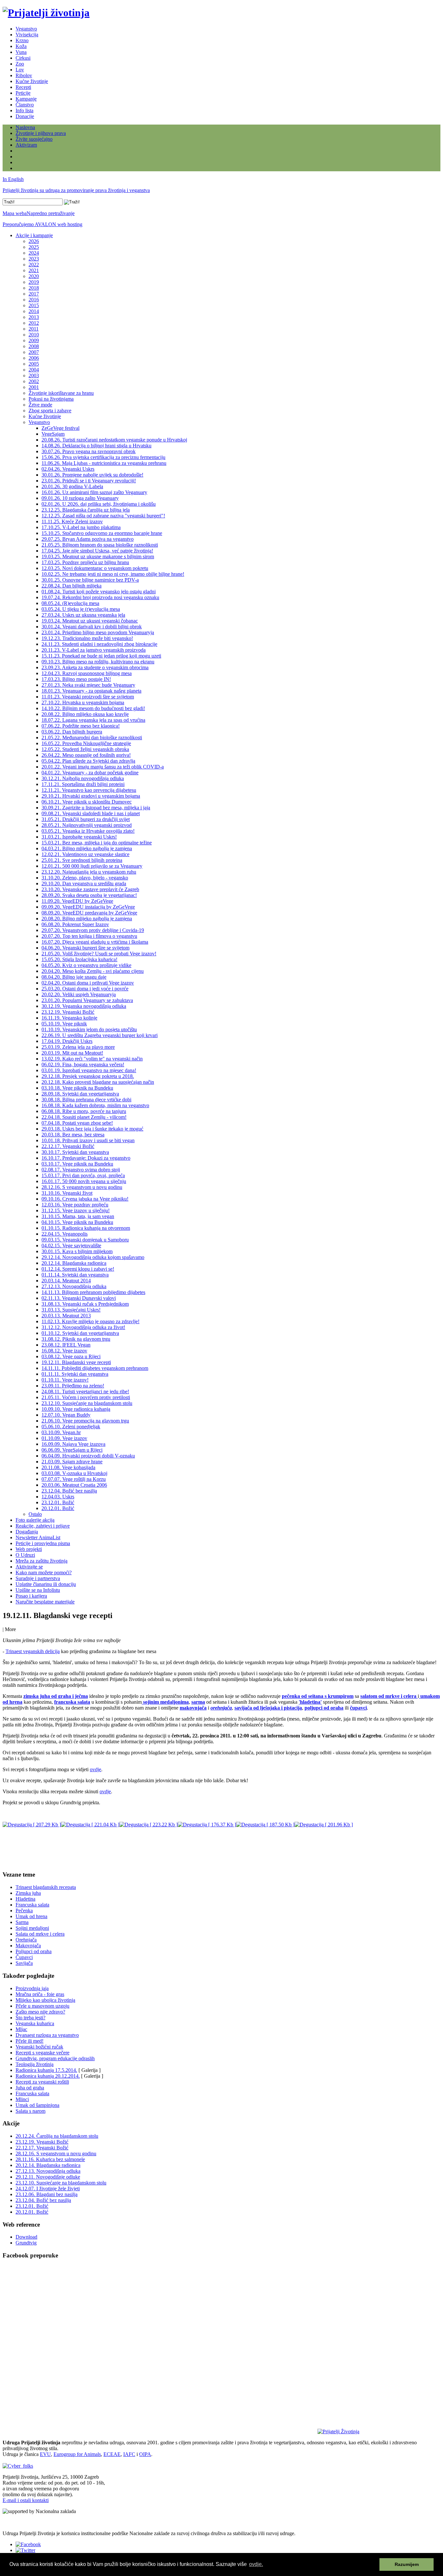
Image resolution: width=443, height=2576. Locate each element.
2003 (34, 375)
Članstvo (25, 105)
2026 (34, 241)
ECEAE (112, 2454)
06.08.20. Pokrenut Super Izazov (75, 924)
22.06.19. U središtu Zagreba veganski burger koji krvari (100, 1035)
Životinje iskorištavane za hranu (61, 393)
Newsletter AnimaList (38, 1537)
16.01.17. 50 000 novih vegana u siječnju (84, 1181)
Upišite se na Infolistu (38, 1590)
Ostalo (35, 1514)
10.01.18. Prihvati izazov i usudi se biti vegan (88, 1140)
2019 (34, 282)
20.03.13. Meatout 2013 (66, 1316)
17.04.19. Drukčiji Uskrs (67, 1041)
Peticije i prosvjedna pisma (43, 1543)
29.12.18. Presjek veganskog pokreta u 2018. (88, 1076)
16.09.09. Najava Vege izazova (73, 1444)
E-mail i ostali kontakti (26, 2500)
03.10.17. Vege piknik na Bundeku (77, 1164)
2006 (34, 358)
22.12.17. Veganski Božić (68, 1146)
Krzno (22, 40)
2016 (34, 300)
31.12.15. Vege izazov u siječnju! (76, 1210)
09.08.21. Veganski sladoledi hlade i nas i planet (91, 813)
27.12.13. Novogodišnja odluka (74, 1286)
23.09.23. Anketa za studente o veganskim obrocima (95, 667)
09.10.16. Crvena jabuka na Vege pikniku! (85, 1199)
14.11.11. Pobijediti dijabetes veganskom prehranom (95, 1368)
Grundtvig (26, 2243)
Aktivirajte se (29, 1567)
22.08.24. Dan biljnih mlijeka (72, 586)
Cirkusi (23, 58)
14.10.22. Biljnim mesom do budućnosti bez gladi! (93, 708)
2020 (34, 276)
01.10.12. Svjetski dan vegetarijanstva (80, 1333)
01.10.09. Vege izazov (64, 1438)
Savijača (24, 1963)
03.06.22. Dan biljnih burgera (72, 732)
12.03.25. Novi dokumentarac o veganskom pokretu (95, 568)
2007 (34, 352)
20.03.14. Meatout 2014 (66, 1281)
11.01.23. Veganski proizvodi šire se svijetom (88, 697)
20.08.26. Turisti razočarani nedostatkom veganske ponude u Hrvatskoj (114, 440)
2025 (34, 247)
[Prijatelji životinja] (46, 13)
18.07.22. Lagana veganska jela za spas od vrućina (93, 720)
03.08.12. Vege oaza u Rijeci (71, 1356)
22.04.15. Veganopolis (65, 1234)
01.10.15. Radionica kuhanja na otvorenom (86, 1228)
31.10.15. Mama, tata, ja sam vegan (78, 1216)
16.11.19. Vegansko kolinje (69, 1018)
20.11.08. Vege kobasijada (68, 1467)
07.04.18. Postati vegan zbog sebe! (77, 1123)
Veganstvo (26, 29)
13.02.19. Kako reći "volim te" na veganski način (92, 1059)
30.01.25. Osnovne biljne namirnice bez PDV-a (90, 580)
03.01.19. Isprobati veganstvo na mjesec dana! (89, 1070)
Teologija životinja (35, 2064)
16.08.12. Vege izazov (64, 1351)
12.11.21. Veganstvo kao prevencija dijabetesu (89, 790)
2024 (34, 253)
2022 (34, 265)
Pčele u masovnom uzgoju (42, 2006)
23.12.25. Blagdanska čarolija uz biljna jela (86, 510)
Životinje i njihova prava (41, 133)
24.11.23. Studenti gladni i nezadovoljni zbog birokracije (99, 644)
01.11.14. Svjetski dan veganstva (75, 1275)
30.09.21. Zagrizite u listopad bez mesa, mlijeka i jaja (96, 808)
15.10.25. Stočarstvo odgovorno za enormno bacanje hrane (102, 533)
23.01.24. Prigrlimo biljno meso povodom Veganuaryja (98, 632)
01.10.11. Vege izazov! (65, 1380)
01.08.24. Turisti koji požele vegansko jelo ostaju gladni (99, 592)
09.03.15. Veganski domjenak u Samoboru (85, 1240)
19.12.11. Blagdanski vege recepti (76, 1362)
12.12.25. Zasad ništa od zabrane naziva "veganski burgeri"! (103, 516)
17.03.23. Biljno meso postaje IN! (76, 679)
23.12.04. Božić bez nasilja (69, 1491)
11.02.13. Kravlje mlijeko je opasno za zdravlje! (90, 1321)
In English (13, 179)
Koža (21, 46)
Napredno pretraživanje (51, 213)
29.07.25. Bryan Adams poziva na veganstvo (88, 539)
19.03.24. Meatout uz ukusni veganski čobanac (90, 621)
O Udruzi (25, 1555)
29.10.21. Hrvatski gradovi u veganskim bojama (91, 796)
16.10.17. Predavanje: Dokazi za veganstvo (86, 1158)
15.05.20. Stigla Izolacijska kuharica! (79, 959)
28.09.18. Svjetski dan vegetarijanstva (80, 1094)
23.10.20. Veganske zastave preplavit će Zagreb (90, 889)
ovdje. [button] (256, 2564)
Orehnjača (26, 1940)
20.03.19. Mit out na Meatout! (72, 1053)
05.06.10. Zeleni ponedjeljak (71, 1427)
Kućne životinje (32, 81)
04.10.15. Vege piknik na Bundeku (77, 1222)
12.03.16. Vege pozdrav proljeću (75, 1205)
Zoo (20, 64)
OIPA (145, 2454)
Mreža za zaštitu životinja (42, 1561)
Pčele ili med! (30, 2041)
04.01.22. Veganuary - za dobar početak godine (90, 773)
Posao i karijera (31, 1596)
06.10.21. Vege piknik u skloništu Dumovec (87, 802)
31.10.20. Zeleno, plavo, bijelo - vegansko (85, 878)
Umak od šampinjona (37, 2105)
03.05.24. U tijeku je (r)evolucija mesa (81, 609)
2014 (34, 311)
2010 (34, 335)
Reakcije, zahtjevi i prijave (43, 1526)
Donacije (25, 116)
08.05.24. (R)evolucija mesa (70, 603)
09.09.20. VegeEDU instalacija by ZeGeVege (88, 907)
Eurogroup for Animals (77, 2454)
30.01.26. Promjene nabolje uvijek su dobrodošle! (92, 475)
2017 (34, 294)
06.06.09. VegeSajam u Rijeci (72, 1450)
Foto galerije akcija (35, 1520)
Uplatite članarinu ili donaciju (46, 1584)
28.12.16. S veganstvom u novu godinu (82, 1187)
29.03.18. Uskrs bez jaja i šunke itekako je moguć (92, 1129)
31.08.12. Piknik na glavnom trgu (76, 1339)
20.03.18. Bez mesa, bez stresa (73, 1135)
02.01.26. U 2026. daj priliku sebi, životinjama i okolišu (99, 504)
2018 (34, 288)
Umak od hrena (31, 1916)
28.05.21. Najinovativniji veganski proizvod (87, 825)
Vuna (21, 52)
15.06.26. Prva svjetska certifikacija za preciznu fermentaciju (103, 457)
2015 (34, 305)
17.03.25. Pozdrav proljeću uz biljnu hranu (85, 562)
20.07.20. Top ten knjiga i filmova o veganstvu (89, 936)
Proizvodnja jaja (32, 1988)
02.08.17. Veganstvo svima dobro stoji (81, 1170)
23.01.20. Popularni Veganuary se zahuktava (87, 1000)
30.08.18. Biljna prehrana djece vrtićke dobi (86, 1100)
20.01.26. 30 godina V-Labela (72, 486)
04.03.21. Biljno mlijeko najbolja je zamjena (87, 848)
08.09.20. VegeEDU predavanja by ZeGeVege (89, 913)
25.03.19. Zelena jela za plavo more (78, 1047)
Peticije (23, 93)
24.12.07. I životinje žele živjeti (48, 2189)
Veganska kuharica (35, 2023)
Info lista (24, 110)
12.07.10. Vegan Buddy (66, 1415)
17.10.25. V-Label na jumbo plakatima (81, 527)
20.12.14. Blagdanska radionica (74, 1263)
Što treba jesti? (30, 2018)
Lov (20, 70)
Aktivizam (26, 145)
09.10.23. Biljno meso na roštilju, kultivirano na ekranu (98, 662)
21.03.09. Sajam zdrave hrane (72, 1462)
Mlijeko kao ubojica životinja (45, 2000)
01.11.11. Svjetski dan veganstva (75, 1374)
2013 (34, 317)
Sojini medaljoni (32, 1928)
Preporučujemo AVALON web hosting (42, 224)
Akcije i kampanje (34, 235)
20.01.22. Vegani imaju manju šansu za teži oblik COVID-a (103, 767)
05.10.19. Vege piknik (64, 1024)
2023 (34, 259)
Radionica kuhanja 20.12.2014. (48, 2076)
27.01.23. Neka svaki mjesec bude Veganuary (88, 685)
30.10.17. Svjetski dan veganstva (75, 1152)
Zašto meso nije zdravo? (40, 2012)
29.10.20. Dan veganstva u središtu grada (84, 883)
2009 (34, 340)
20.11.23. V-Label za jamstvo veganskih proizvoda (94, 650)
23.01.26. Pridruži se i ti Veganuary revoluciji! (89, 481)
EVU (45, 2454)
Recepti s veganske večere (42, 2053)
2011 (34, 329)
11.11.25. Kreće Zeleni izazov (72, 521)
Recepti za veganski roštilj (42, 2082)
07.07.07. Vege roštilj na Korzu (74, 1479)
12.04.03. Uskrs (58, 1497)
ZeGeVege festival (60, 428)
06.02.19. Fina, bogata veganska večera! (83, 1064)
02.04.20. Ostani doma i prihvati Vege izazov (88, 983)
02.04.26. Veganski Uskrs (68, 469)
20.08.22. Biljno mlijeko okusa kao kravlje (85, 714)
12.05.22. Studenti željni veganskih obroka (85, 749)
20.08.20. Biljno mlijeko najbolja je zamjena (87, 919)
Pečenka (24, 1911)
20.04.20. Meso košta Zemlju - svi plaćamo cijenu (93, 971)
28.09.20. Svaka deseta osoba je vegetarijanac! (89, 895)
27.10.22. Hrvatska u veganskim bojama (83, 702)
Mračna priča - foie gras (40, 1994)
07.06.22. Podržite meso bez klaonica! (81, 726)
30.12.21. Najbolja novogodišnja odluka (83, 778)
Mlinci (22, 2099)
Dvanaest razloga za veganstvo (47, 2035)
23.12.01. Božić (58, 1502)
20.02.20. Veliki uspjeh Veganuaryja (79, 994)
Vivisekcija (27, 35)
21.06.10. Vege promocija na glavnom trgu (85, 1421)
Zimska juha (28, 1893)
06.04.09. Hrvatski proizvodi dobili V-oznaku (88, 1456)
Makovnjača (28, 1946)
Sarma (22, 1922)
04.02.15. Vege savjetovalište (71, 1246)
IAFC (129, 2454)
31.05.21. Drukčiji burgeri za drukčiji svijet (86, 819)
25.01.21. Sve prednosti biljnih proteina (82, 860)
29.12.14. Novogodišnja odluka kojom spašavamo (93, 1257)
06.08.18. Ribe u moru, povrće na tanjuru (84, 1111)
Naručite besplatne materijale (45, 1602)
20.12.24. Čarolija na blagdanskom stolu (57, 2136)
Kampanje (26, 99)
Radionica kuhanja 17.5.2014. (46, 2070)
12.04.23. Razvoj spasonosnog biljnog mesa (87, 673)
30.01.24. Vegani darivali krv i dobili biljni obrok (92, 627)
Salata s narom (30, 2111)
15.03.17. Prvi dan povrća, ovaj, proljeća (83, 1175)
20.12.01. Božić (58, 1508)
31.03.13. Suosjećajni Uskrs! (71, 1310)
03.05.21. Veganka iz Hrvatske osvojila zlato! (88, 831)
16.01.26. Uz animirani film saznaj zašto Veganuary (94, 492)
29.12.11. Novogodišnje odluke (48, 2177)
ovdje (96, 1769)
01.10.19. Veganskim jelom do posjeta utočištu (89, 1029)
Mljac (21, 2029)
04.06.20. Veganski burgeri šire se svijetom (85, 948)
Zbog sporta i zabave (50, 411)
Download (26, 2237)
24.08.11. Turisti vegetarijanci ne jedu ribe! (85, 1391)
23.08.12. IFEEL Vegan (66, 1345)
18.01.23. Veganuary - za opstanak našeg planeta (91, 691)
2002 (34, 381)
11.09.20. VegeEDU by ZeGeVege (77, 901)
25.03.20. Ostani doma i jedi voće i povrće (85, 989)
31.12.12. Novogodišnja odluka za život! (83, 1327)
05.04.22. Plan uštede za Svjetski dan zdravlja (88, 761)
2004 (34, 370)
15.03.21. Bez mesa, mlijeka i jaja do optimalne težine (97, 843)
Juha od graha (30, 2088)
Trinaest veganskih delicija (33, 1651)
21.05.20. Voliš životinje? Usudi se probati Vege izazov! (99, 954)
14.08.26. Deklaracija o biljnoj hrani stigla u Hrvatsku (96, 446)
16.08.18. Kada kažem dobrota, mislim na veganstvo (95, 1105)
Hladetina (25, 1899)
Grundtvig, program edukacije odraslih (55, 2058)
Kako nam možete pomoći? (44, 1572)
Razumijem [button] (407, 2564)
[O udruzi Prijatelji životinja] (338, 2431)
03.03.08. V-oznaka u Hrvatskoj (74, 1473)
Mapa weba (15, 213)
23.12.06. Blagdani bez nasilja (47, 2194)
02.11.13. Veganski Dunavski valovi (79, 1298)
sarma (198, 1702)
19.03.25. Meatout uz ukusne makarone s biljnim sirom (98, 556)
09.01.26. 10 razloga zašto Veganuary (80, 498)
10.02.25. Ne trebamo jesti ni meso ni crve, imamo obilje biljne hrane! (113, 574)
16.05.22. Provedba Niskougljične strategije (86, 743)
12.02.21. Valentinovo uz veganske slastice (85, 854)
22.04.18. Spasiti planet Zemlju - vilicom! (84, 1117)
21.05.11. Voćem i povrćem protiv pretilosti (86, 1397)
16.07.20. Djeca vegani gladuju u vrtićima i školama (95, 942)
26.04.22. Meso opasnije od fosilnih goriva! (86, 755)
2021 (34, 270)
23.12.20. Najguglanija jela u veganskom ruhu (89, 872)
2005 (34, 364)
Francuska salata (32, 1905)
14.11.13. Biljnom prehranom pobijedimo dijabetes (93, 1292)
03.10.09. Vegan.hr (61, 1432)
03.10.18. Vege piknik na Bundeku (77, 1088)
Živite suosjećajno (34, 139)
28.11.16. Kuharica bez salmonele (50, 2159)
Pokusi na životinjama (51, 399)
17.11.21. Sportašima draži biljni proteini (83, 784)
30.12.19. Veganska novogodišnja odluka (84, 1006)
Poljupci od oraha (34, 1951)
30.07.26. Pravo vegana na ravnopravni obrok (89, 451)
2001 (34, 387)
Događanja (27, 1532)
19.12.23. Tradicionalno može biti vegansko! (87, 638)
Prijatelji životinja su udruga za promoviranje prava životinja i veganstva (76, 190)
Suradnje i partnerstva (38, 1578)
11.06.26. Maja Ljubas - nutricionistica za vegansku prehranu (104, 463)
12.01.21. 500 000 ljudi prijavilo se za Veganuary (92, 866)
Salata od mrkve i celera (40, 1934)
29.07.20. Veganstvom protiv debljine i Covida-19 (93, 930)
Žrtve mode (40, 405)
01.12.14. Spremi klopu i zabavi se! (78, 1269)
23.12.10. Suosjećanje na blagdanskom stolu (87, 1403)
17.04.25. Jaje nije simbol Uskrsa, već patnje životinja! (97, 551)
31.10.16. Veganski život (67, 1193)
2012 (34, 323)
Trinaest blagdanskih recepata (46, 1887)
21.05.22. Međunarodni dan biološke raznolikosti (92, 738)
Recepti (23, 87)
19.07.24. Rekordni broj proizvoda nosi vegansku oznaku (100, 597)
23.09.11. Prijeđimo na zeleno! (73, 1386)
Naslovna (25, 127)
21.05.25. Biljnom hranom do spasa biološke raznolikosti (100, 545)
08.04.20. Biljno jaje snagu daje (74, 977)
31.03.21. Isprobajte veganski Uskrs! (79, 837)
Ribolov (24, 75)
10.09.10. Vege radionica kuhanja (76, 1409)
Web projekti (29, 1549)
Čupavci (24, 1957)
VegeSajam (53, 434)
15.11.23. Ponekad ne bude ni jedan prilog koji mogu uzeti (101, 656)
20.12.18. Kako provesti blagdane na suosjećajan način (98, 1082)
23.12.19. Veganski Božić (68, 1012)
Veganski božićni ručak (39, 2047)
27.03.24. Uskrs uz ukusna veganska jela (83, 615)
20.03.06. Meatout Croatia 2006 (74, 1485)
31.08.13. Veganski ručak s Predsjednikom (85, 1304)
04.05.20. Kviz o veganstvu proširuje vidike (86, 965)
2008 (34, 346)
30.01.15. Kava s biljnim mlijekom (77, 1251)
